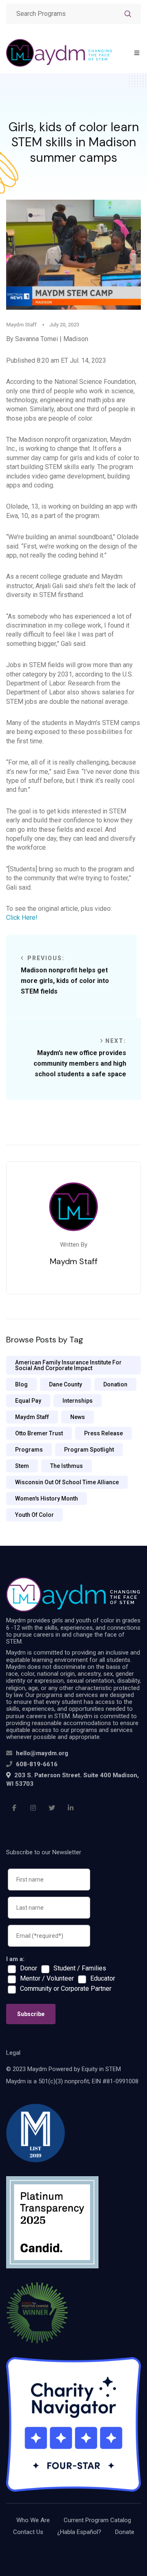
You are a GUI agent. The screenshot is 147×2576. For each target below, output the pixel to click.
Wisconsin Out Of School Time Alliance (67, 1482)
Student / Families (80, 1968)
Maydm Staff (32, 1417)
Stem (22, 1466)
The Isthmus (67, 1466)
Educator (103, 1979)
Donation (115, 1384)
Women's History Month (47, 1498)
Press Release (104, 1433)
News (78, 1417)
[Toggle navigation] (137, 53)
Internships (78, 1401)
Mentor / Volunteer (47, 1979)
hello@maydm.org (42, 1753)
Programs (29, 1450)
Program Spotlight (89, 1450)
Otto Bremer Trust (39, 1433)
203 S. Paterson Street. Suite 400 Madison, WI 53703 (72, 1779)
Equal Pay (28, 1401)
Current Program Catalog (97, 2520)
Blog (21, 1384)
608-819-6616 (37, 1764)
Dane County (66, 1384)
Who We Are (33, 2520)
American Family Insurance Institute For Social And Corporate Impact (68, 1365)
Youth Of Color (35, 1515)
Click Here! (22, 918)
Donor (29, 1968)
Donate (125, 2532)
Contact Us (28, 2532)
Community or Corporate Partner (66, 1989)
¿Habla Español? (79, 2532)
